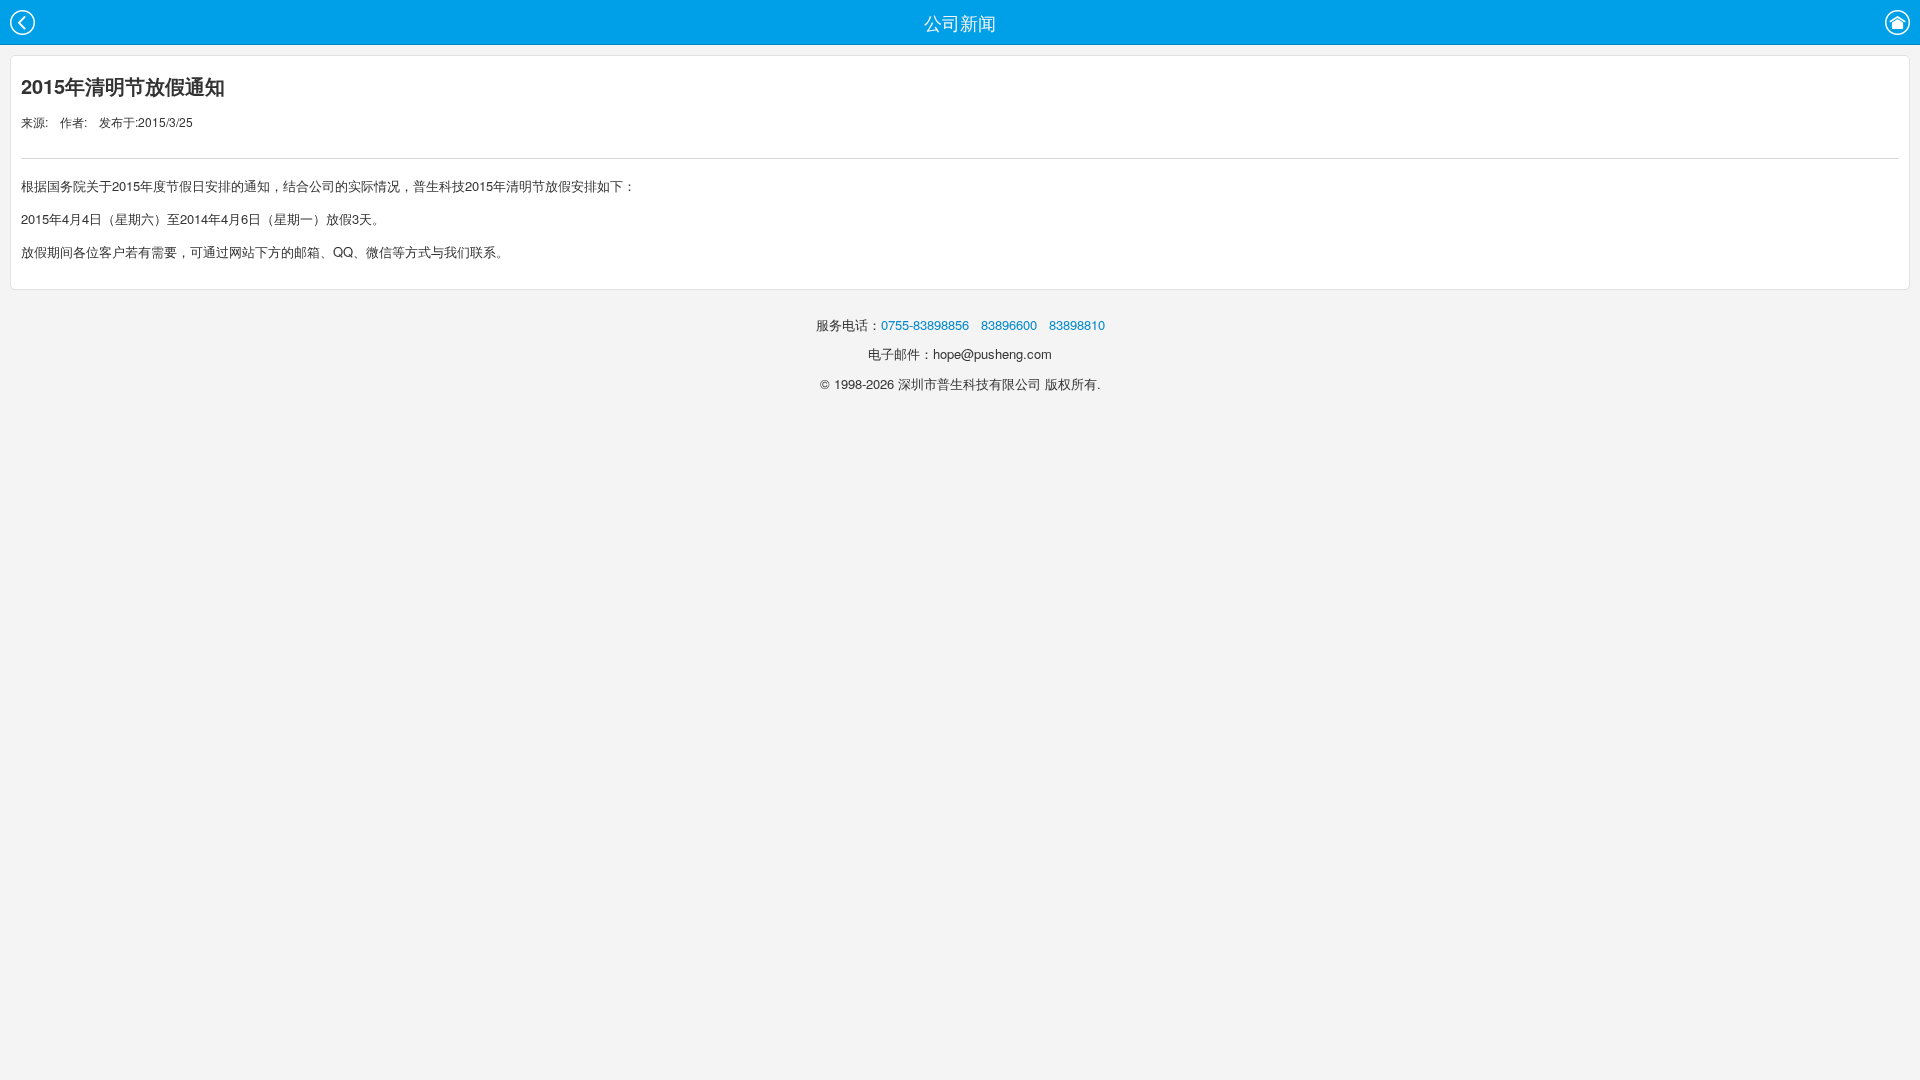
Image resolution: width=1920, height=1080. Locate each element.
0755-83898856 (925, 324)
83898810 (1077, 324)
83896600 (1009, 324)
